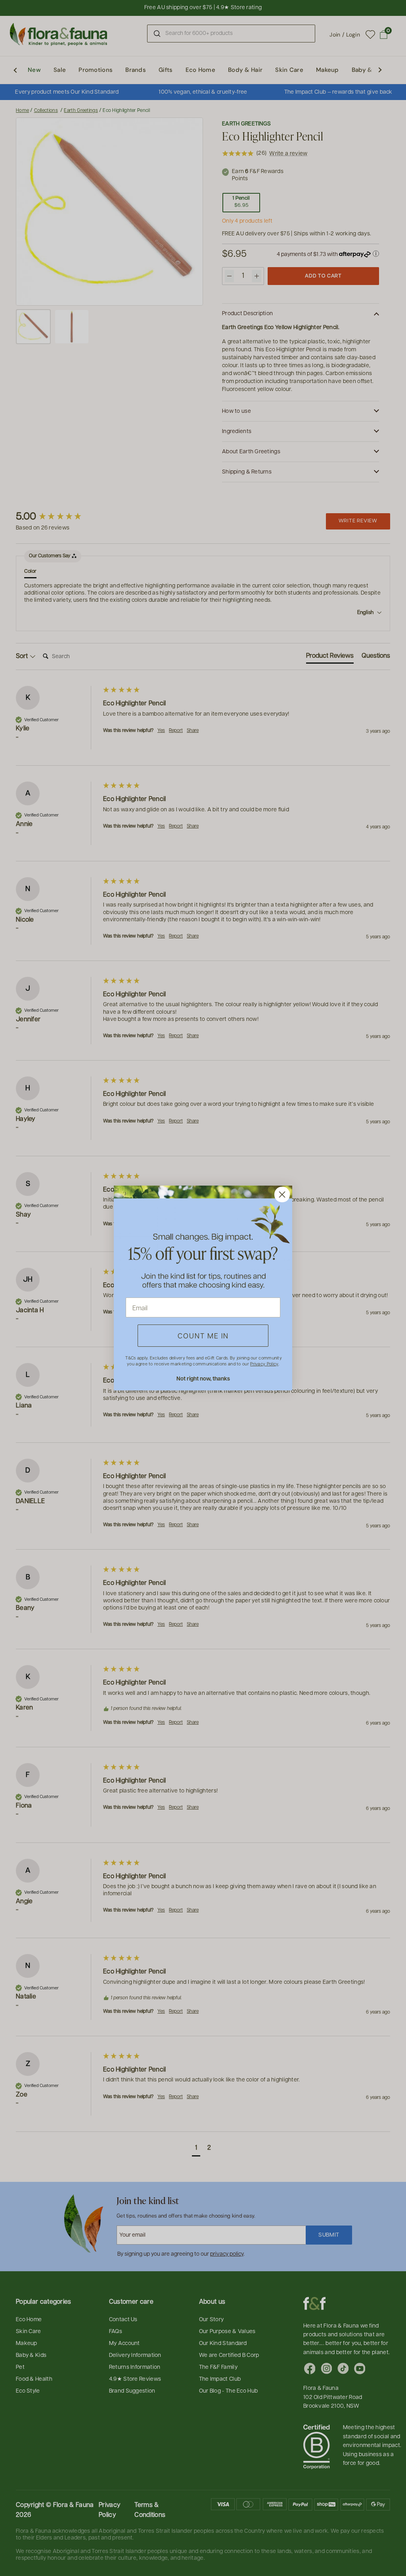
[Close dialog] (282, 1195)
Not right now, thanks (203, 1378)
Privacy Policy (264, 1364)
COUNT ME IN (203, 1335)
